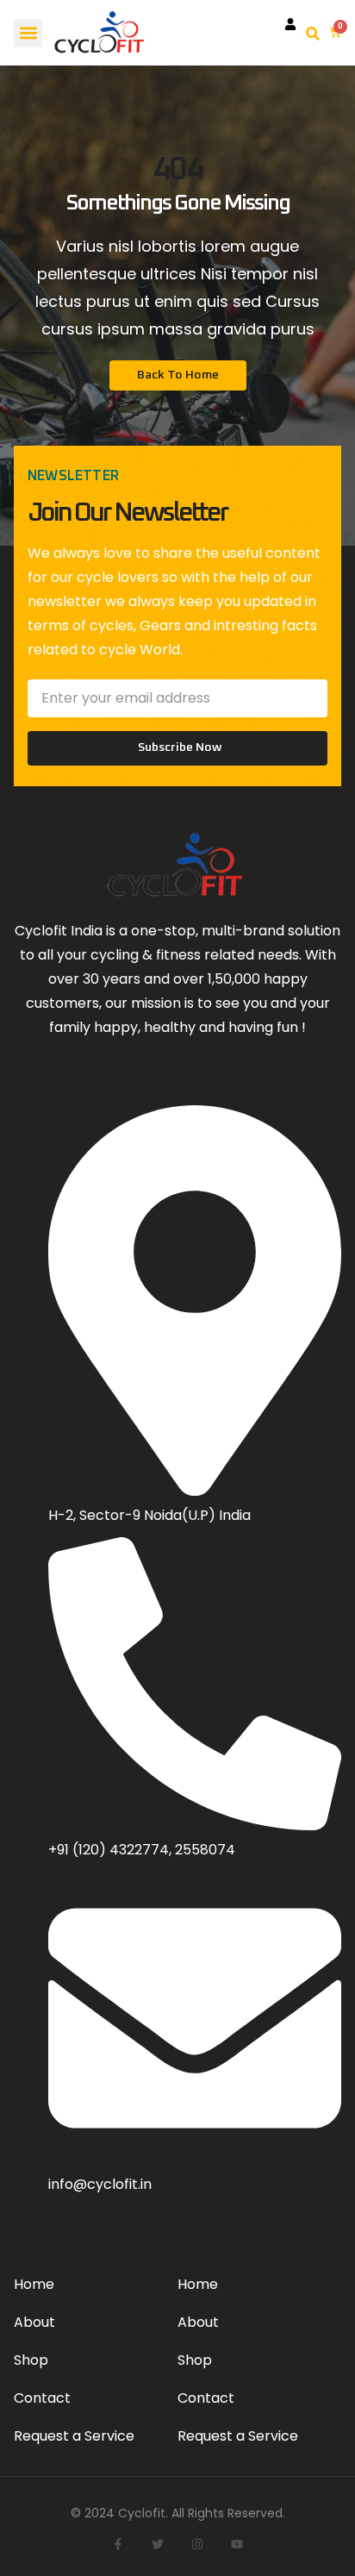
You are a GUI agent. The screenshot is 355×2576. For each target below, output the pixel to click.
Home (34, 2284)
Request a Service (74, 2436)
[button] (28, 33)
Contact (42, 2398)
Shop (31, 2360)
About (34, 2322)
